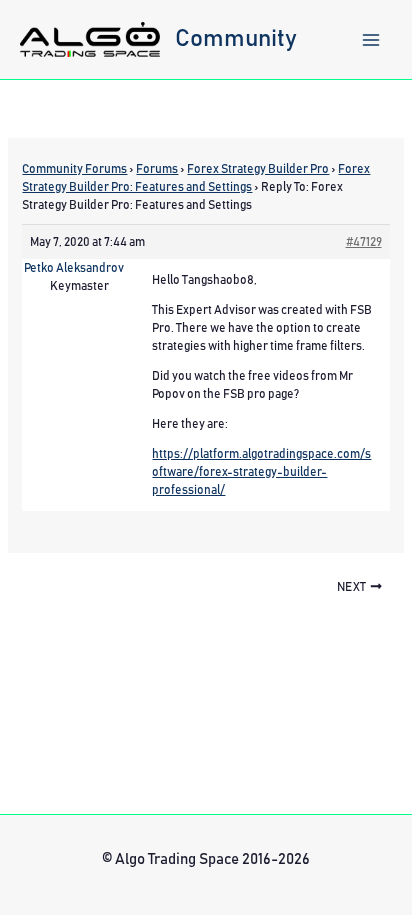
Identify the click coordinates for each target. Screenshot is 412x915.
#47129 (364, 242)
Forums (157, 169)
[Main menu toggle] (371, 40)
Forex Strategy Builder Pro (258, 169)
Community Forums (74, 169)
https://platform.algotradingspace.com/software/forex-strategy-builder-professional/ (261, 472)
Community (236, 39)
